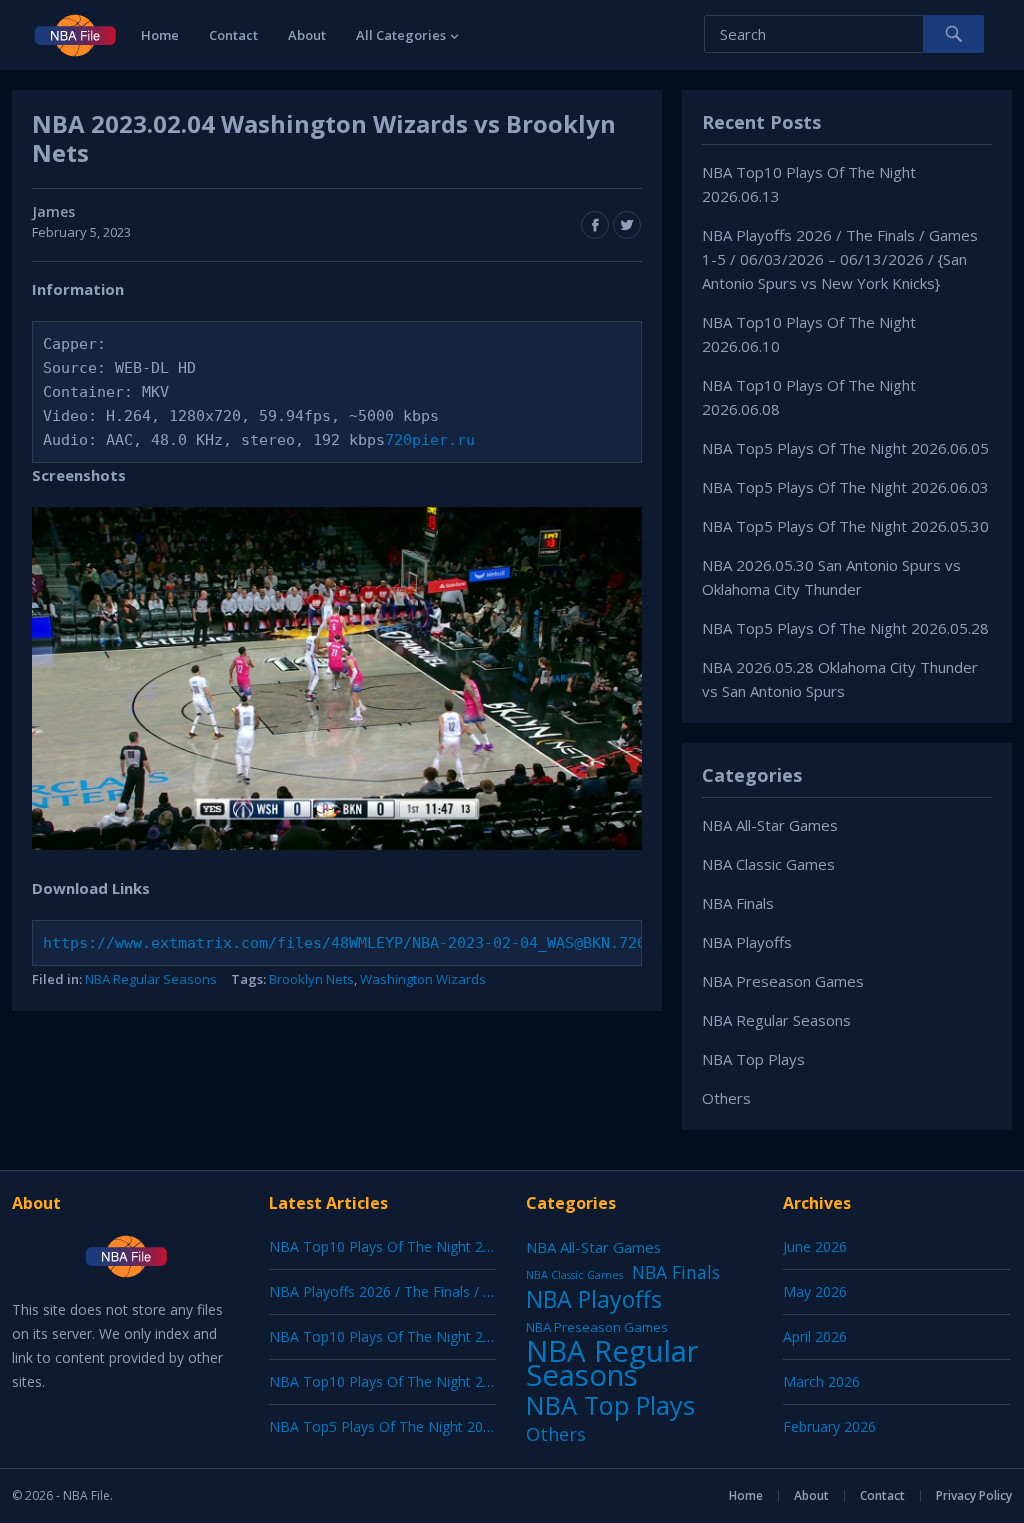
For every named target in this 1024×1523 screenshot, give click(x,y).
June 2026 (815, 1246)
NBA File (86, 1495)
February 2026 (829, 1426)
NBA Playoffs (747, 942)
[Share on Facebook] (595, 225)
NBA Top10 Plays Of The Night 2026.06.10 (407, 1336)
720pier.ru (430, 440)
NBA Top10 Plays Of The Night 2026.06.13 (407, 1246)
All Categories (401, 35)
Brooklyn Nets (311, 979)
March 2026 (821, 1381)
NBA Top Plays (753, 1059)
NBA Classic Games (768, 864)
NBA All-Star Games (770, 825)
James (53, 211)
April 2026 (815, 1336)
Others (726, 1098)
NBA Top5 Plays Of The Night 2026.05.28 (845, 628)
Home (160, 35)
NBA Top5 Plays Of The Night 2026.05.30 (845, 526)
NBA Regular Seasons (151, 979)
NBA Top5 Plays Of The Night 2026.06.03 (845, 487)
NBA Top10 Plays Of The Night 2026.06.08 (407, 1381)
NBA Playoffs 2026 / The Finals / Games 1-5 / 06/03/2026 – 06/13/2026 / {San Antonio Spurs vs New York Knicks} (840, 259)
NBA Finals (738, 903)
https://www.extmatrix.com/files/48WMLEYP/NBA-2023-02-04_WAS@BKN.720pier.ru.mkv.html (416, 943)
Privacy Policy (974, 1495)
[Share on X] (627, 225)
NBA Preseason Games (783, 981)
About (307, 35)
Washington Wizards (423, 979)
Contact (233, 35)
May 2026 (815, 1291)
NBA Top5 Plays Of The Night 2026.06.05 (845, 448)
